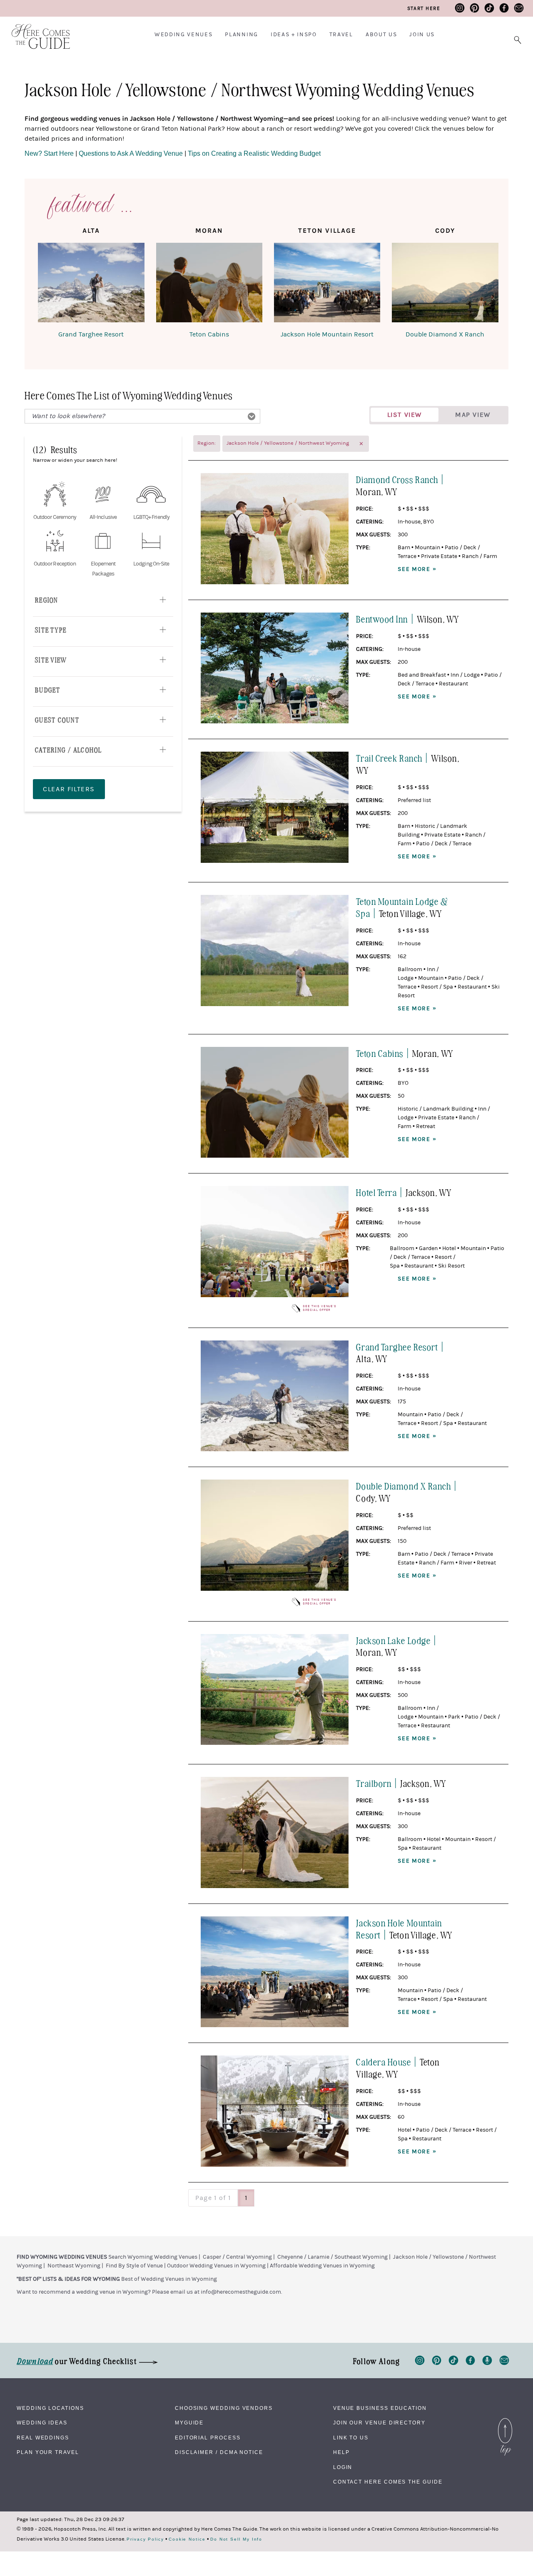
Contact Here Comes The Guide (388, 2482)
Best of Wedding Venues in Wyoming (169, 2279)
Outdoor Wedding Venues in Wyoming (216, 2266)
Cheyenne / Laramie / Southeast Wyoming (333, 2257)
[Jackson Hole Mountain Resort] (327, 284)
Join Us (422, 35)
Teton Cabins (209, 334)
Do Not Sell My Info (236, 2539)
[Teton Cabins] (209, 284)
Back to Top (505, 2420)
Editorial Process (208, 2438)
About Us (381, 35)
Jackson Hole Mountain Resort (327, 334)
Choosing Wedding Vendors (224, 2408)
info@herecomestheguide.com (241, 2292)
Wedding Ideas (42, 2423)
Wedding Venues (184, 35)
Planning (241, 35)
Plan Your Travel (48, 2452)
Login (343, 2467)
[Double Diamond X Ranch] (445, 284)
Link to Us (351, 2438)
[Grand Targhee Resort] (91, 284)
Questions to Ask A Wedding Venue (131, 153)
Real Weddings (43, 2438)
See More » (417, 569)
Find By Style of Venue (134, 2266)
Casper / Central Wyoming (237, 2257)
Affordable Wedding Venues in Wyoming (322, 2266)
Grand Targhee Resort (91, 334)
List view (405, 415)
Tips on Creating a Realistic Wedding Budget (254, 153)
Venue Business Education (380, 2408)
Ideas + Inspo (294, 35)
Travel (341, 35)
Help (341, 2452)
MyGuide (189, 2423)
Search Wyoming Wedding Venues (153, 2257)
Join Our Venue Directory (379, 2423)
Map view (473, 415)
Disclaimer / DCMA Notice (219, 2452)
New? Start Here (50, 153)
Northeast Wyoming (74, 2266)
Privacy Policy (145, 2539)
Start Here (424, 8)
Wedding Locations (50, 2408)
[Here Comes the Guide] (35, 31)
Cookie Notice (187, 2539)
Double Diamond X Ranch (445, 334)
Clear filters (69, 789)
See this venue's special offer (320, 1308)
